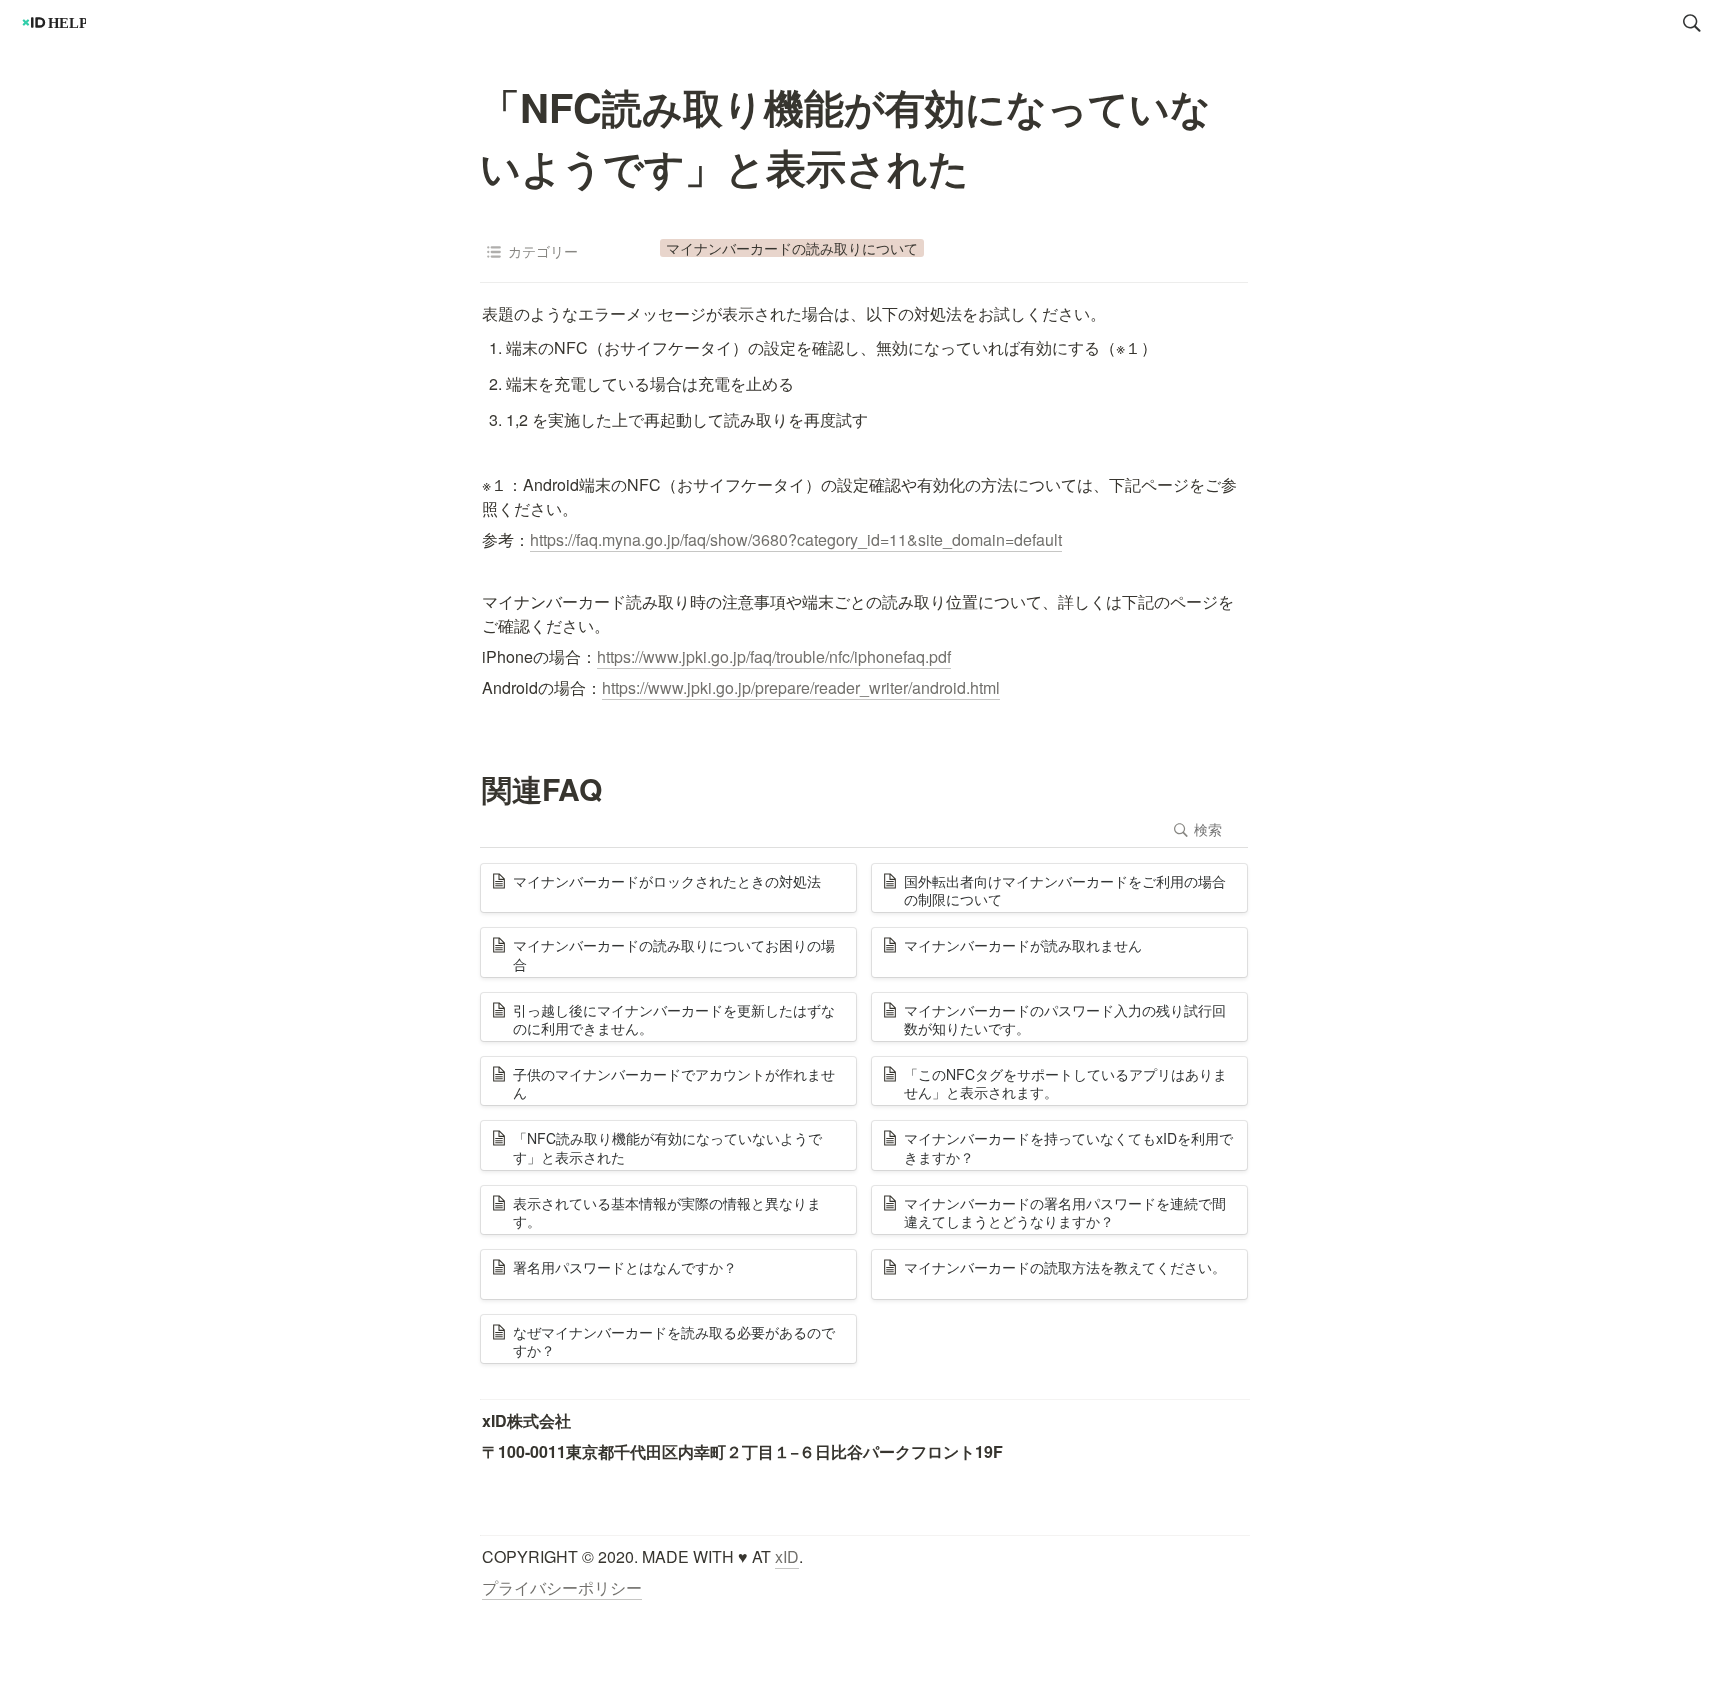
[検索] (1692, 23)
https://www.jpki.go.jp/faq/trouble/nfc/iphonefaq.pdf (774, 656)
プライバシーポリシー (562, 1587)
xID (787, 1556)
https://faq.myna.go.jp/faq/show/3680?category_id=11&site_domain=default (796, 539)
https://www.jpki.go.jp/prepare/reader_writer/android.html (801, 687)
